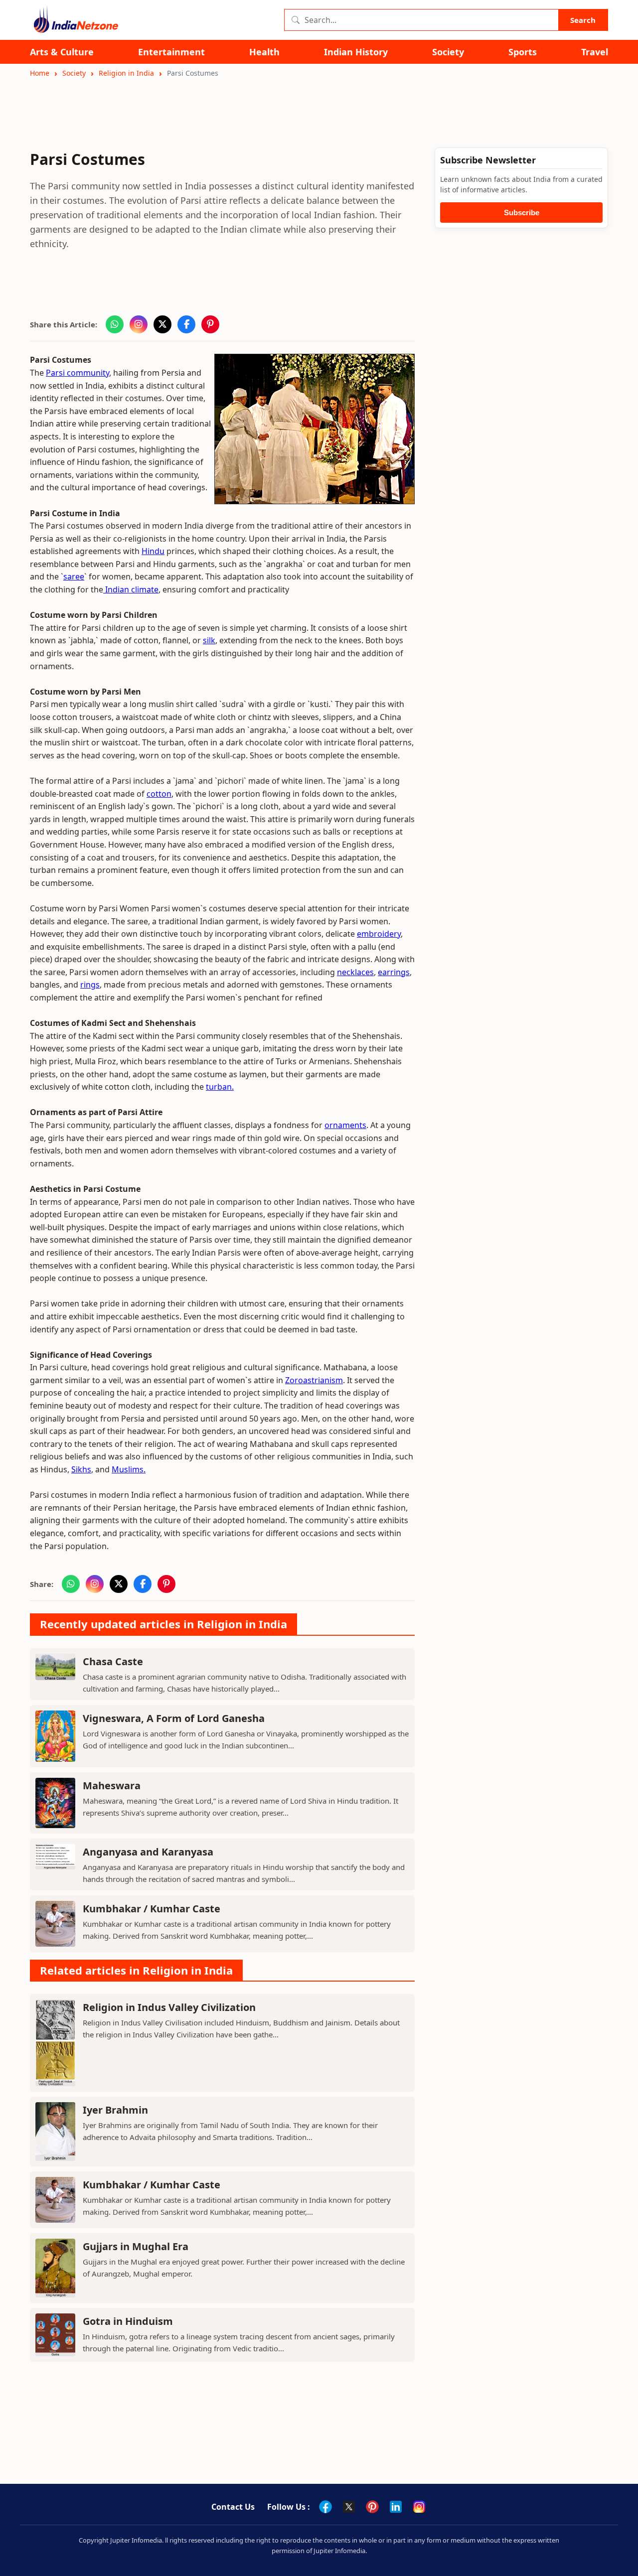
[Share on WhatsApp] (115, 324)
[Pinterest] (372, 2507)
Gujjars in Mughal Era (136, 2246)
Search (583, 20)
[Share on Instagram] (139, 324)
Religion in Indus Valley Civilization (169, 2007)
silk (209, 640)
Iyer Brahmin (115, 2110)
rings (90, 985)
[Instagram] (419, 2507)
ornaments (345, 1125)
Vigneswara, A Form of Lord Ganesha (174, 1718)
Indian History (356, 52)
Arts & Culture (62, 52)
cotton (159, 794)
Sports (523, 52)
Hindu (153, 551)
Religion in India (126, 73)
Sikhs (81, 1469)
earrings (394, 972)
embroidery (379, 934)
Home (40, 73)
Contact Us (233, 2507)
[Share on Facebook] (186, 324)
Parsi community (78, 373)
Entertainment (171, 52)
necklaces (355, 972)
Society (448, 52)
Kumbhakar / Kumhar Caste (152, 1909)
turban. (220, 1087)
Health (264, 52)
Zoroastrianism (314, 1380)
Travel (595, 52)
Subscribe (522, 213)
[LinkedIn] (396, 2507)
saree (74, 576)
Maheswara (112, 1786)
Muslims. (129, 1469)
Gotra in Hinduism (128, 2321)
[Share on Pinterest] (210, 324)
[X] (349, 2507)
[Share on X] (162, 324)
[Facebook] (325, 2507)
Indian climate (131, 589)
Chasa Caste (113, 1661)
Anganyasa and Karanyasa (148, 1852)
